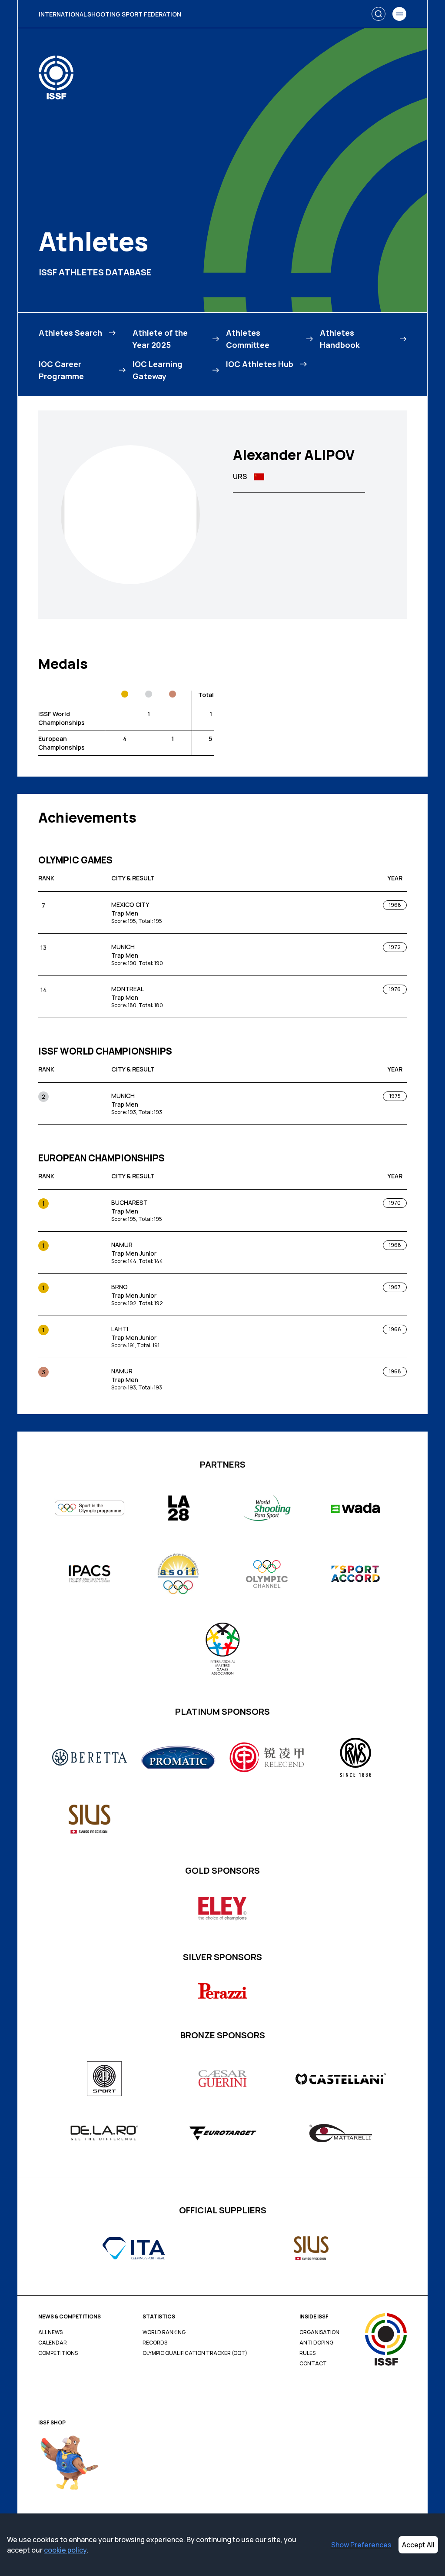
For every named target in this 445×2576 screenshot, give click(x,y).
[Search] (379, 14)
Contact (313, 2364)
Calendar (53, 2343)
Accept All (418, 2545)
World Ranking (164, 2332)
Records (155, 2343)
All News (50, 2332)
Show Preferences (361, 2545)
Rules (307, 2353)
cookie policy (65, 2550)
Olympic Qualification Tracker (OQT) (195, 2353)
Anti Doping (316, 2343)
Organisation (319, 2332)
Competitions (58, 2353)
